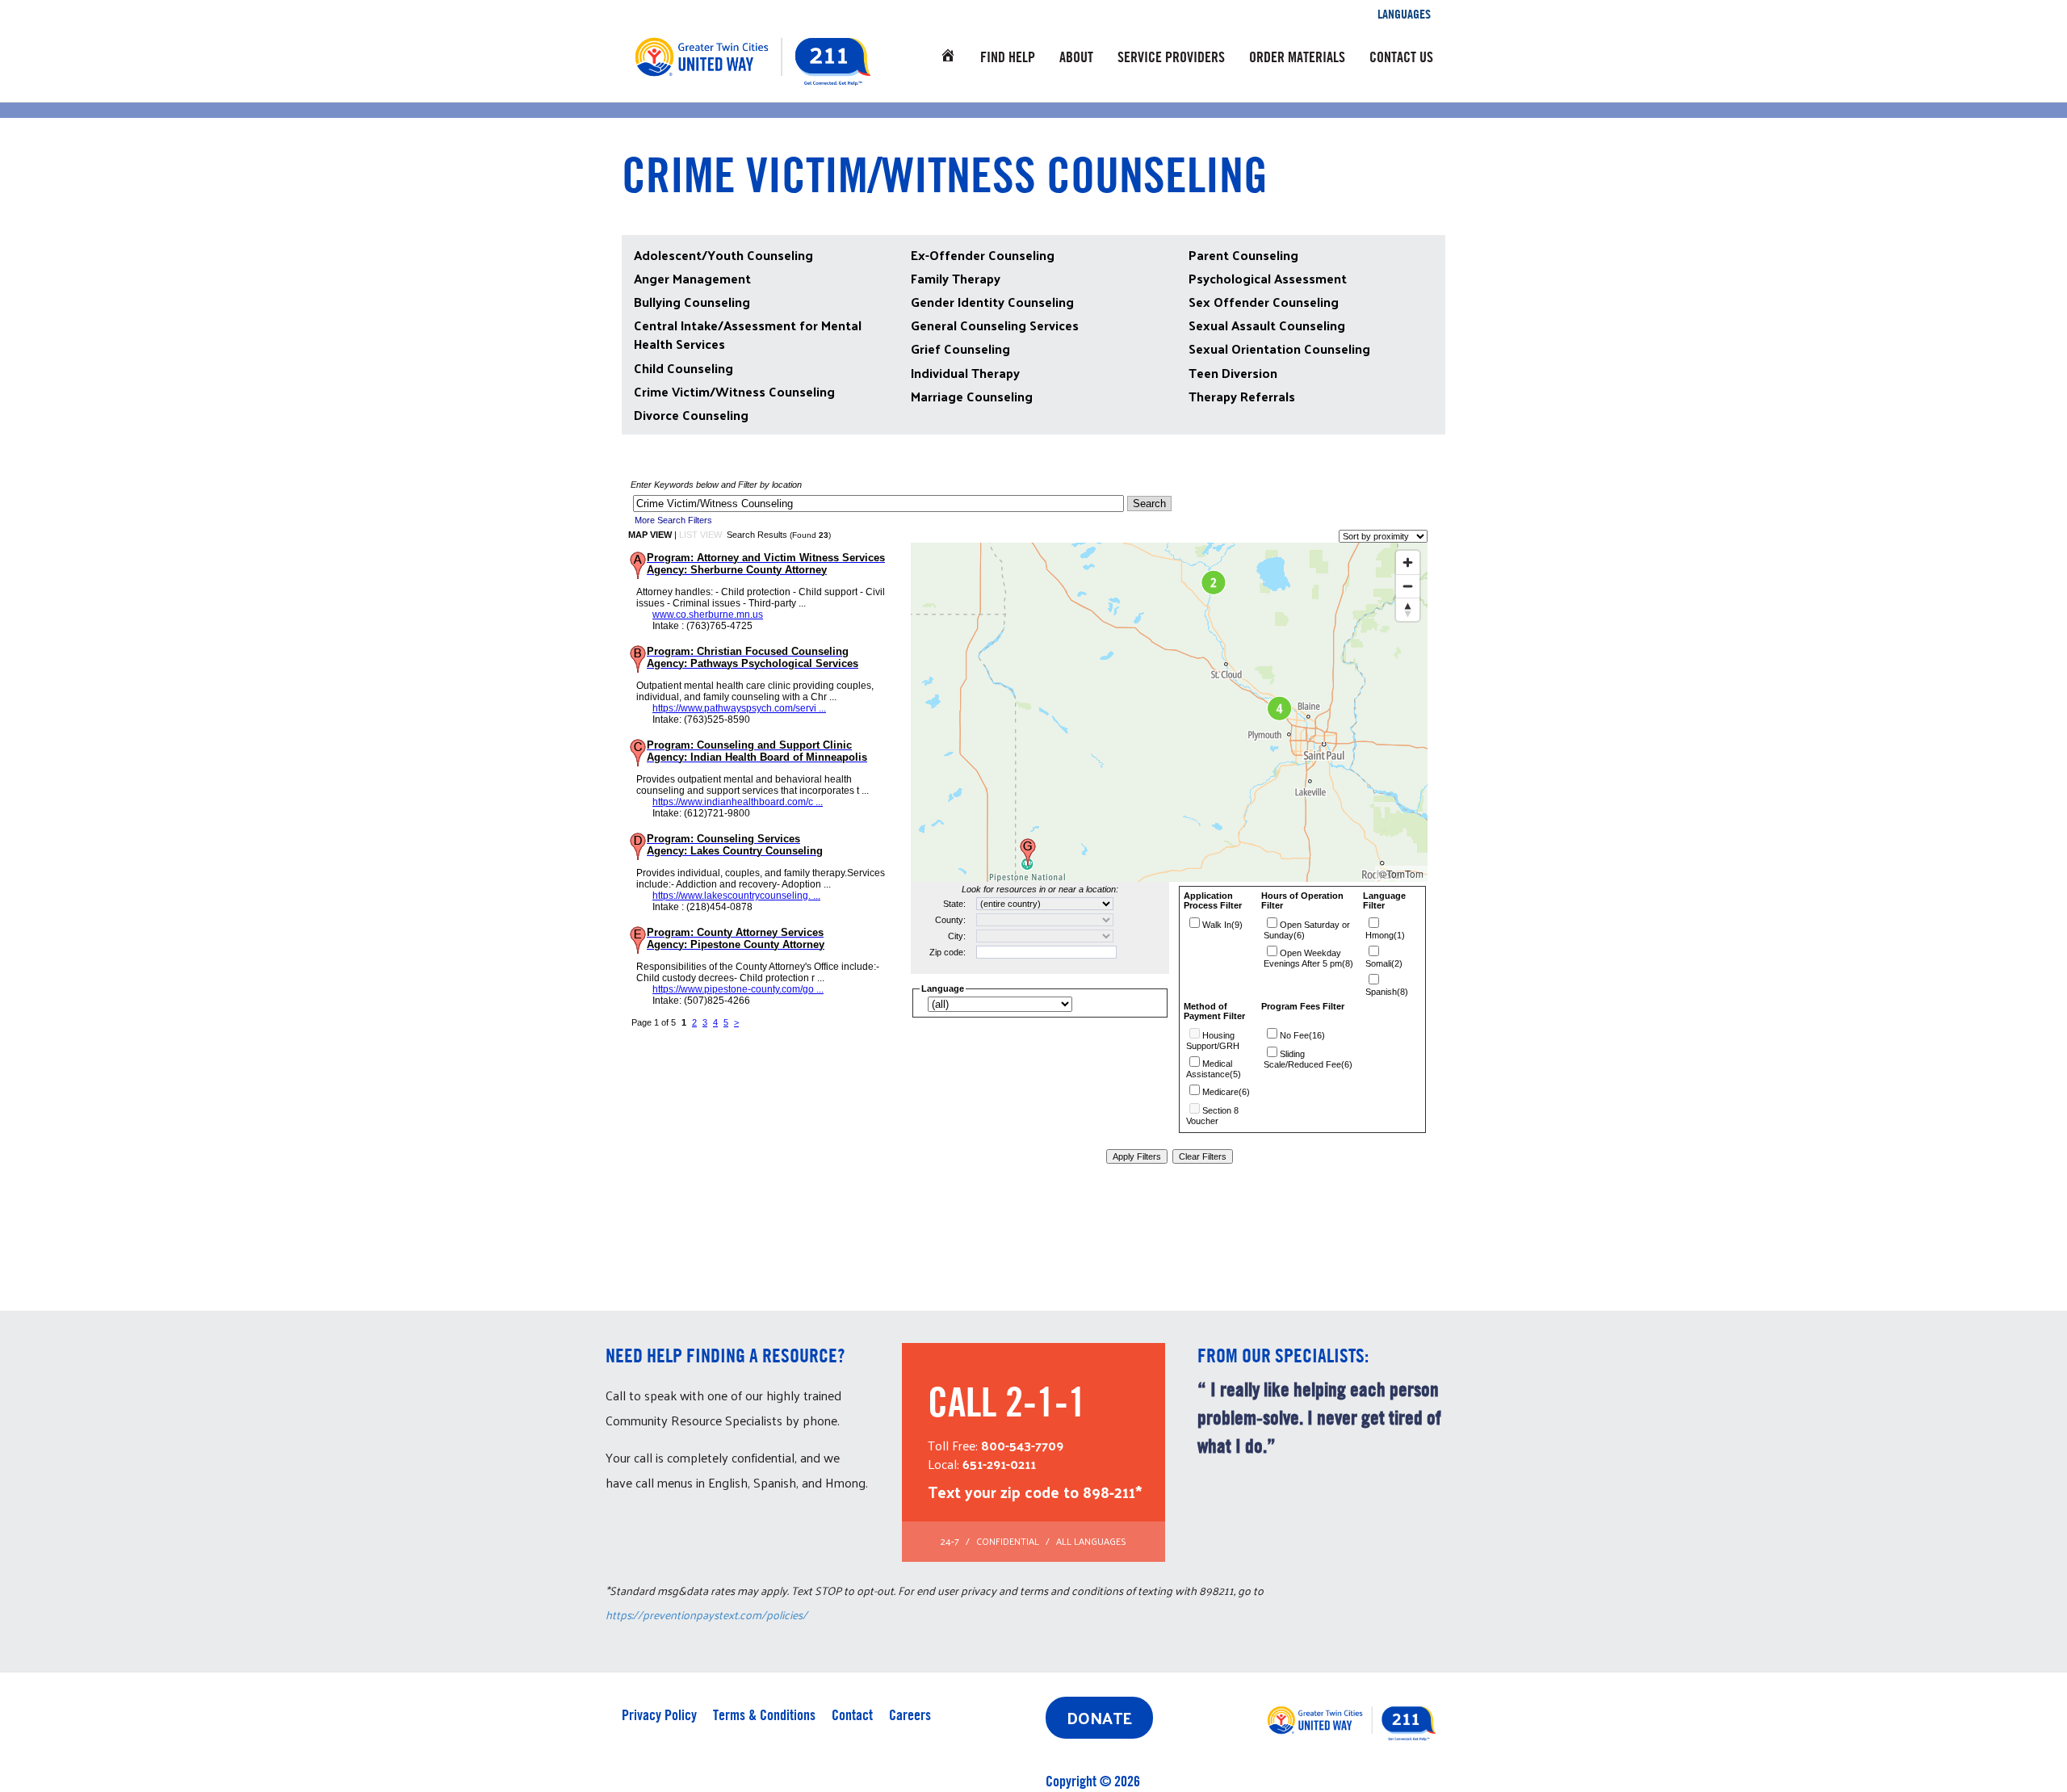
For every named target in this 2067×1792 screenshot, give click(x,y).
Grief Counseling (960, 348)
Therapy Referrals (1242, 396)
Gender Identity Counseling (992, 302)
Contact (852, 1715)
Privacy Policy (659, 1715)
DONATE (1099, 1718)
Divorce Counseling (691, 415)
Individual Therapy (965, 373)
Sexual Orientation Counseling (1279, 348)
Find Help (1008, 57)
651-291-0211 (999, 1464)
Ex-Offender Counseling (983, 255)
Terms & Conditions (764, 1715)
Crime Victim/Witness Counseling (734, 391)
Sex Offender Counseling (1264, 302)
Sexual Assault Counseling (1267, 325)
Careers (910, 1715)
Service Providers (1171, 57)
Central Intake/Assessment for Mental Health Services (748, 334)
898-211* (1112, 1492)
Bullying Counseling (692, 302)
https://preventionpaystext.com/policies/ (706, 1615)
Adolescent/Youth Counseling (723, 255)
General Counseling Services (995, 325)
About (1076, 57)
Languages (1404, 14)
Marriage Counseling (972, 396)
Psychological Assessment (1268, 278)
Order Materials (1297, 57)
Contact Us (1401, 57)
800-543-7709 (1022, 1445)
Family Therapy (956, 278)
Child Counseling (683, 368)
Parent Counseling (1243, 255)
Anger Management (692, 278)
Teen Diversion (1233, 373)
